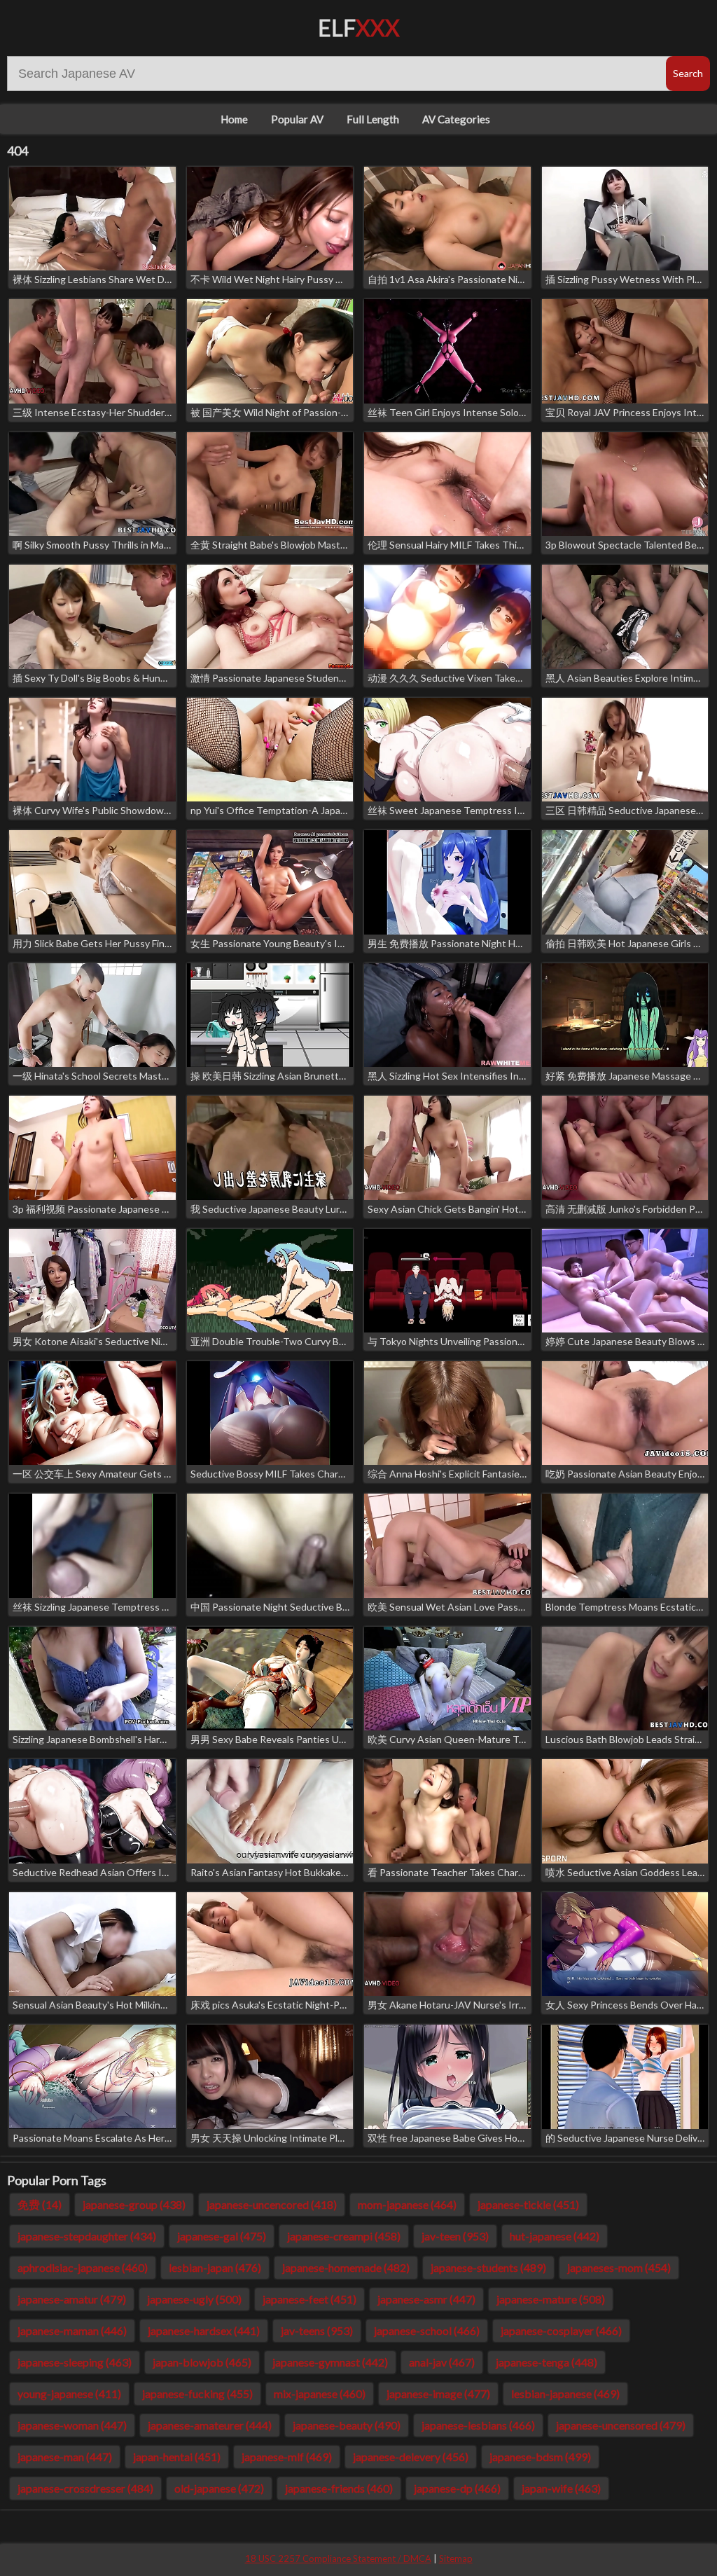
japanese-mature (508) (551, 2299)
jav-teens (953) (317, 2330)
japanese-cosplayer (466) (561, 2330)
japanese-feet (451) (309, 2299)
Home (234, 119)
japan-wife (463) (561, 2488)
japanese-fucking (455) (197, 2394)
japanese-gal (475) (222, 2236)
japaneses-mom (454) (619, 2267)
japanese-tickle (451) (528, 2204)
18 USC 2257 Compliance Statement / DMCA (338, 2558)
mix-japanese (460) (320, 2394)
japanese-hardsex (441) (204, 2330)
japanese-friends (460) (339, 2488)
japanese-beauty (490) (347, 2425)
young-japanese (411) (69, 2394)
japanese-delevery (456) (411, 2457)
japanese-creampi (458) (344, 2236)
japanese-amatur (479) (72, 2299)
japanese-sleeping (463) (75, 2362)
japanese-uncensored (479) (621, 2425)
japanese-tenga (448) (547, 2362)
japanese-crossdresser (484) (85, 2488)
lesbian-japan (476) (215, 2267)
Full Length (373, 119)
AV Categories (456, 119)
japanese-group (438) (134, 2204)
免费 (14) (40, 2204)
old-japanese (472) (219, 2488)
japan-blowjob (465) (202, 2362)
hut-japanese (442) (555, 2236)
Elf (359, 28)
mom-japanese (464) (407, 2204)
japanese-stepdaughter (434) (87, 2236)
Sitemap (456, 2558)
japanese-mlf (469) (287, 2457)
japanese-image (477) (438, 2394)
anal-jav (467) (442, 2362)
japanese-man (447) (65, 2457)
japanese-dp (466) (457, 2488)
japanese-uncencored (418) (272, 2204)
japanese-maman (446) (72, 2330)
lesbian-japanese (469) (565, 2394)
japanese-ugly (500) (194, 2299)
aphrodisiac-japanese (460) (83, 2267)
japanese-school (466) (427, 2330)
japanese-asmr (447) (426, 2299)
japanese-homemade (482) (346, 2267)
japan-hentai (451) (177, 2457)
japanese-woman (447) (72, 2425)
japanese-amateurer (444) (210, 2425)
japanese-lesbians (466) (478, 2425)
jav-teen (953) (455, 2236)
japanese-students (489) (488, 2267)
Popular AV (297, 119)
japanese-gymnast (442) (330, 2362)
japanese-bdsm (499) (540, 2457)
